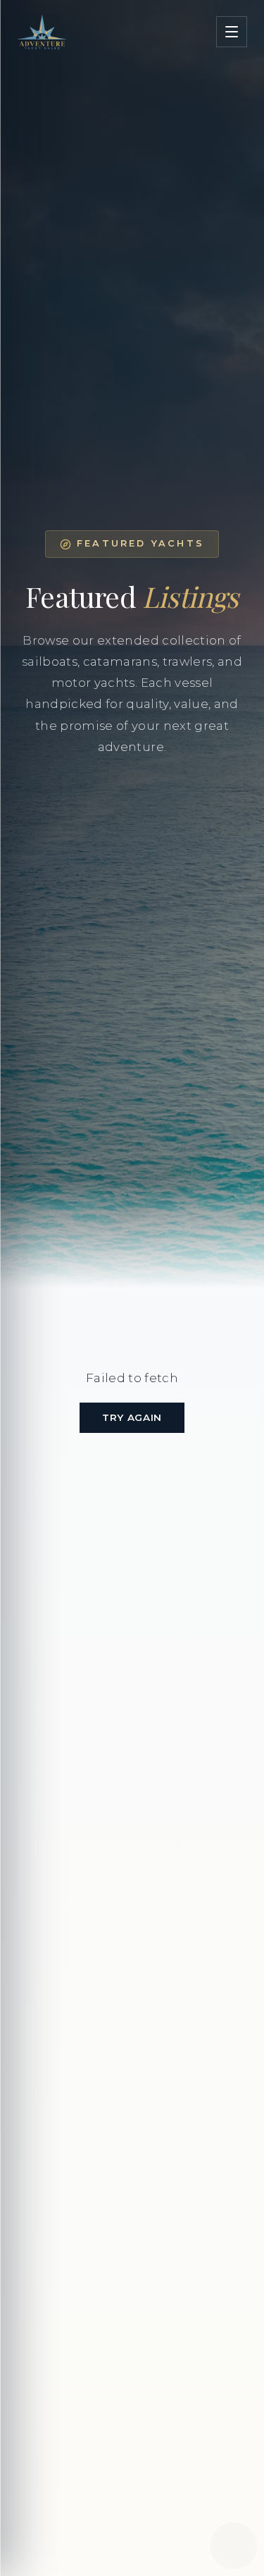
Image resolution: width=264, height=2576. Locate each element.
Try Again (132, 1417)
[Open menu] (232, 32)
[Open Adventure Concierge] (234, 2546)
